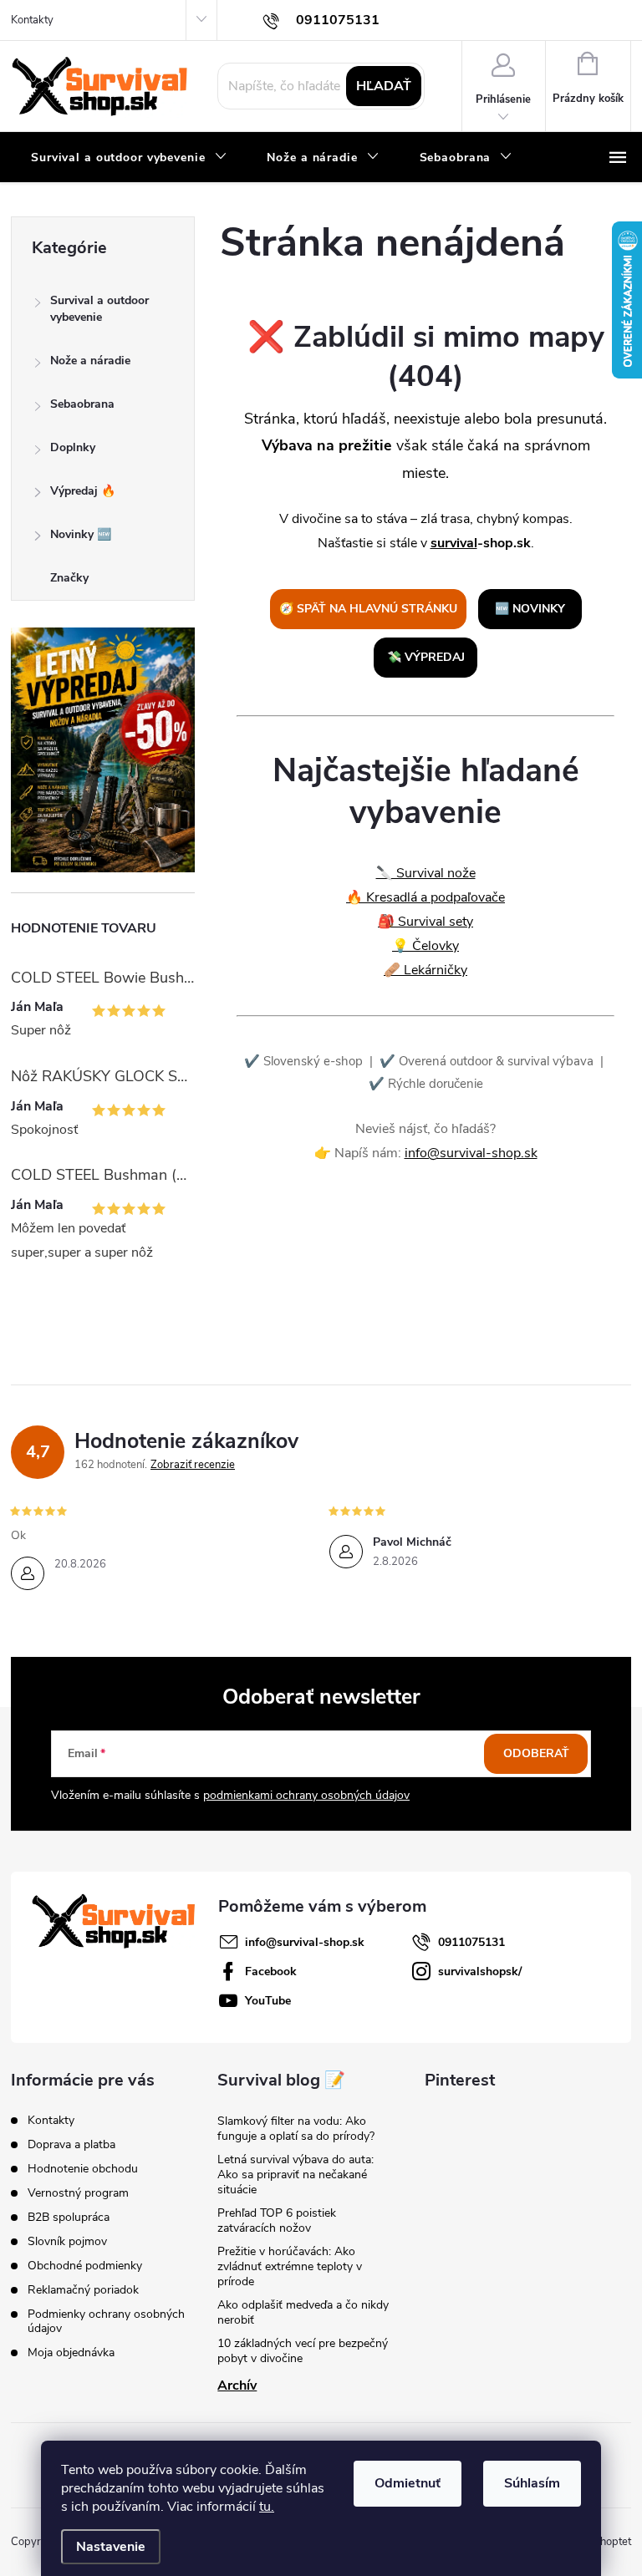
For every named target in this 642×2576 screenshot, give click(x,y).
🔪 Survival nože (426, 873)
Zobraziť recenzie (193, 1465)
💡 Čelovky (425, 946)
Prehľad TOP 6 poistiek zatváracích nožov (277, 2220)
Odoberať (536, 1753)
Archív (237, 2385)
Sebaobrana (82, 404)
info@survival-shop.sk (471, 1153)
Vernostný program (78, 2193)
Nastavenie (111, 2547)
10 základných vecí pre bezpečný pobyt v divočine (303, 2351)
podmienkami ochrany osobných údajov (306, 1795)
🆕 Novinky (530, 609)
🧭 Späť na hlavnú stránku (368, 609)
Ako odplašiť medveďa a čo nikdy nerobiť (303, 2312)
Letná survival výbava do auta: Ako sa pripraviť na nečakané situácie (296, 2175)
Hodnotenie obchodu (83, 2169)
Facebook (271, 1971)
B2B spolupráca (69, 2217)
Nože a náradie (90, 361)
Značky (69, 578)
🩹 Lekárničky (425, 970)
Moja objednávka (71, 2352)
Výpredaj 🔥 (83, 491)
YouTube (268, 2001)
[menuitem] (129, 158)
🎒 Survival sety (425, 922)
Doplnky (73, 447)
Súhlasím (532, 2483)
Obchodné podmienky (85, 2266)
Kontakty (32, 20)
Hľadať (384, 86)
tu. (267, 2507)
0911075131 (471, 1942)
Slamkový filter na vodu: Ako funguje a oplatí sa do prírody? (296, 2129)
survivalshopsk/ (480, 1971)
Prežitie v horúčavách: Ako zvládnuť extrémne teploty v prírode (290, 2266)
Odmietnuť (408, 2483)
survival (454, 543)
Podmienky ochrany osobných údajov (106, 2321)
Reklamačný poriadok (83, 2290)
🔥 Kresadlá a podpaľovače (425, 897)
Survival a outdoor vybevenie (99, 309)
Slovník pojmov (67, 2241)
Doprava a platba (71, 2144)
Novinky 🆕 (81, 534)
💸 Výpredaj (426, 657)
